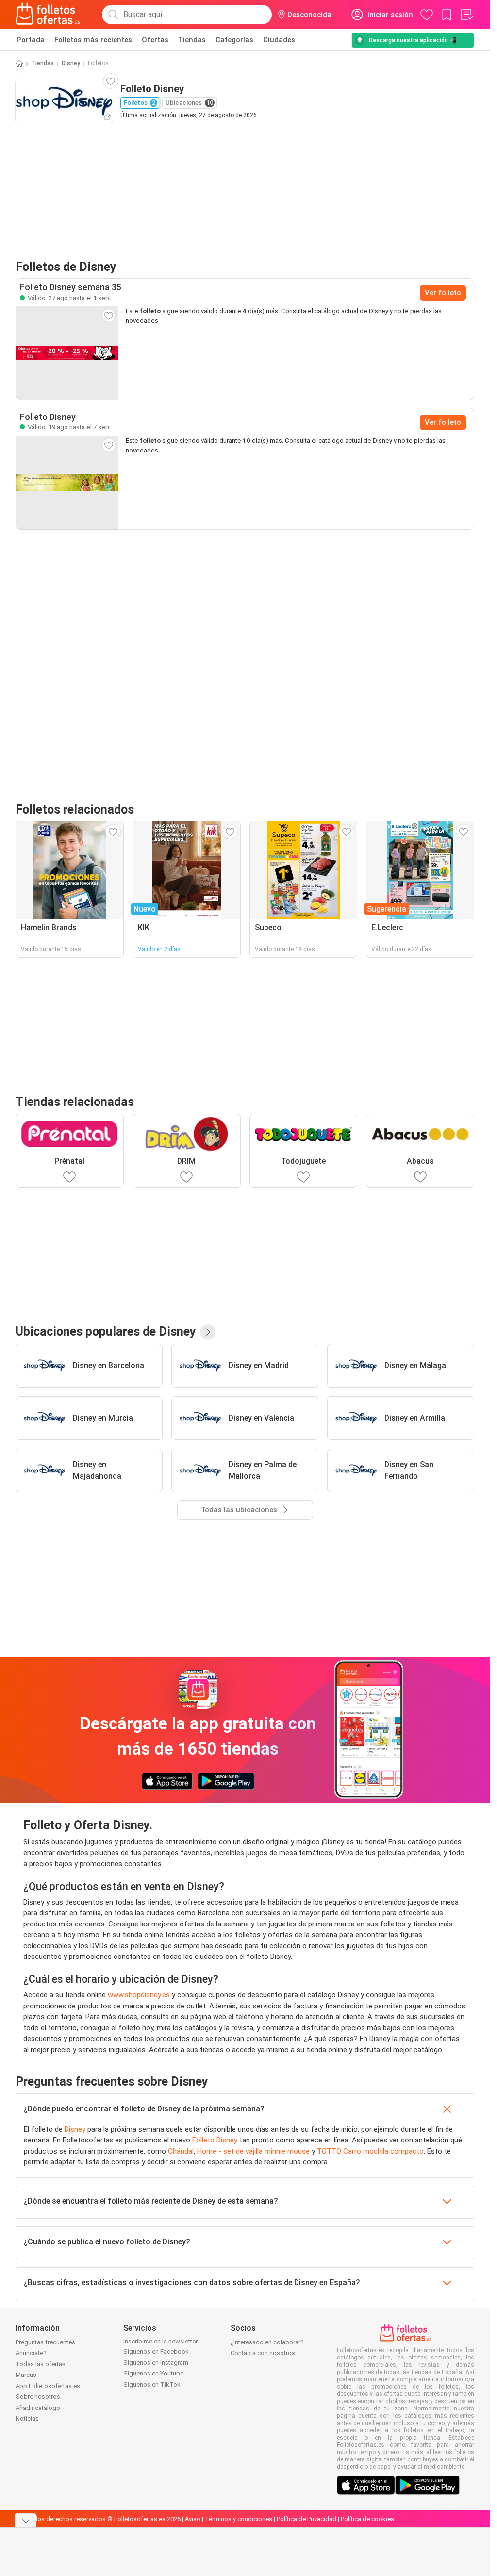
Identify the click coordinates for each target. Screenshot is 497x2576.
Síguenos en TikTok (152, 2384)
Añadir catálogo (38, 2408)
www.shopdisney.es (139, 1995)
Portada (31, 40)
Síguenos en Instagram (156, 2363)
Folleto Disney (215, 2140)
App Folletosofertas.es (48, 2386)
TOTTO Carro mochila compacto (370, 2151)
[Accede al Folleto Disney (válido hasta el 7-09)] (67, 483)
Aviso (193, 2519)
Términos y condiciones (239, 2519)
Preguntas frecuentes (45, 2342)
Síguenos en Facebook (156, 2351)
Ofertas (155, 40)
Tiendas (192, 40)
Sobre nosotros (38, 2397)
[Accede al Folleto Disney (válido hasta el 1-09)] (67, 353)
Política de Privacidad (306, 2519)
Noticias (27, 2418)
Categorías (234, 40)
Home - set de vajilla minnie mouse (253, 2151)
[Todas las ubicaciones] (208, 1332)
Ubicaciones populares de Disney (106, 1331)
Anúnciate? (31, 2353)
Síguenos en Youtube (153, 2373)
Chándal (181, 2151)
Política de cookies (367, 2519)
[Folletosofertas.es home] (48, 15)
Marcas (26, 2375)
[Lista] (466, 15)
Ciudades (279, 40)
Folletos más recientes (93, 40)
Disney (71, 63)
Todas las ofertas (41, 2364)
